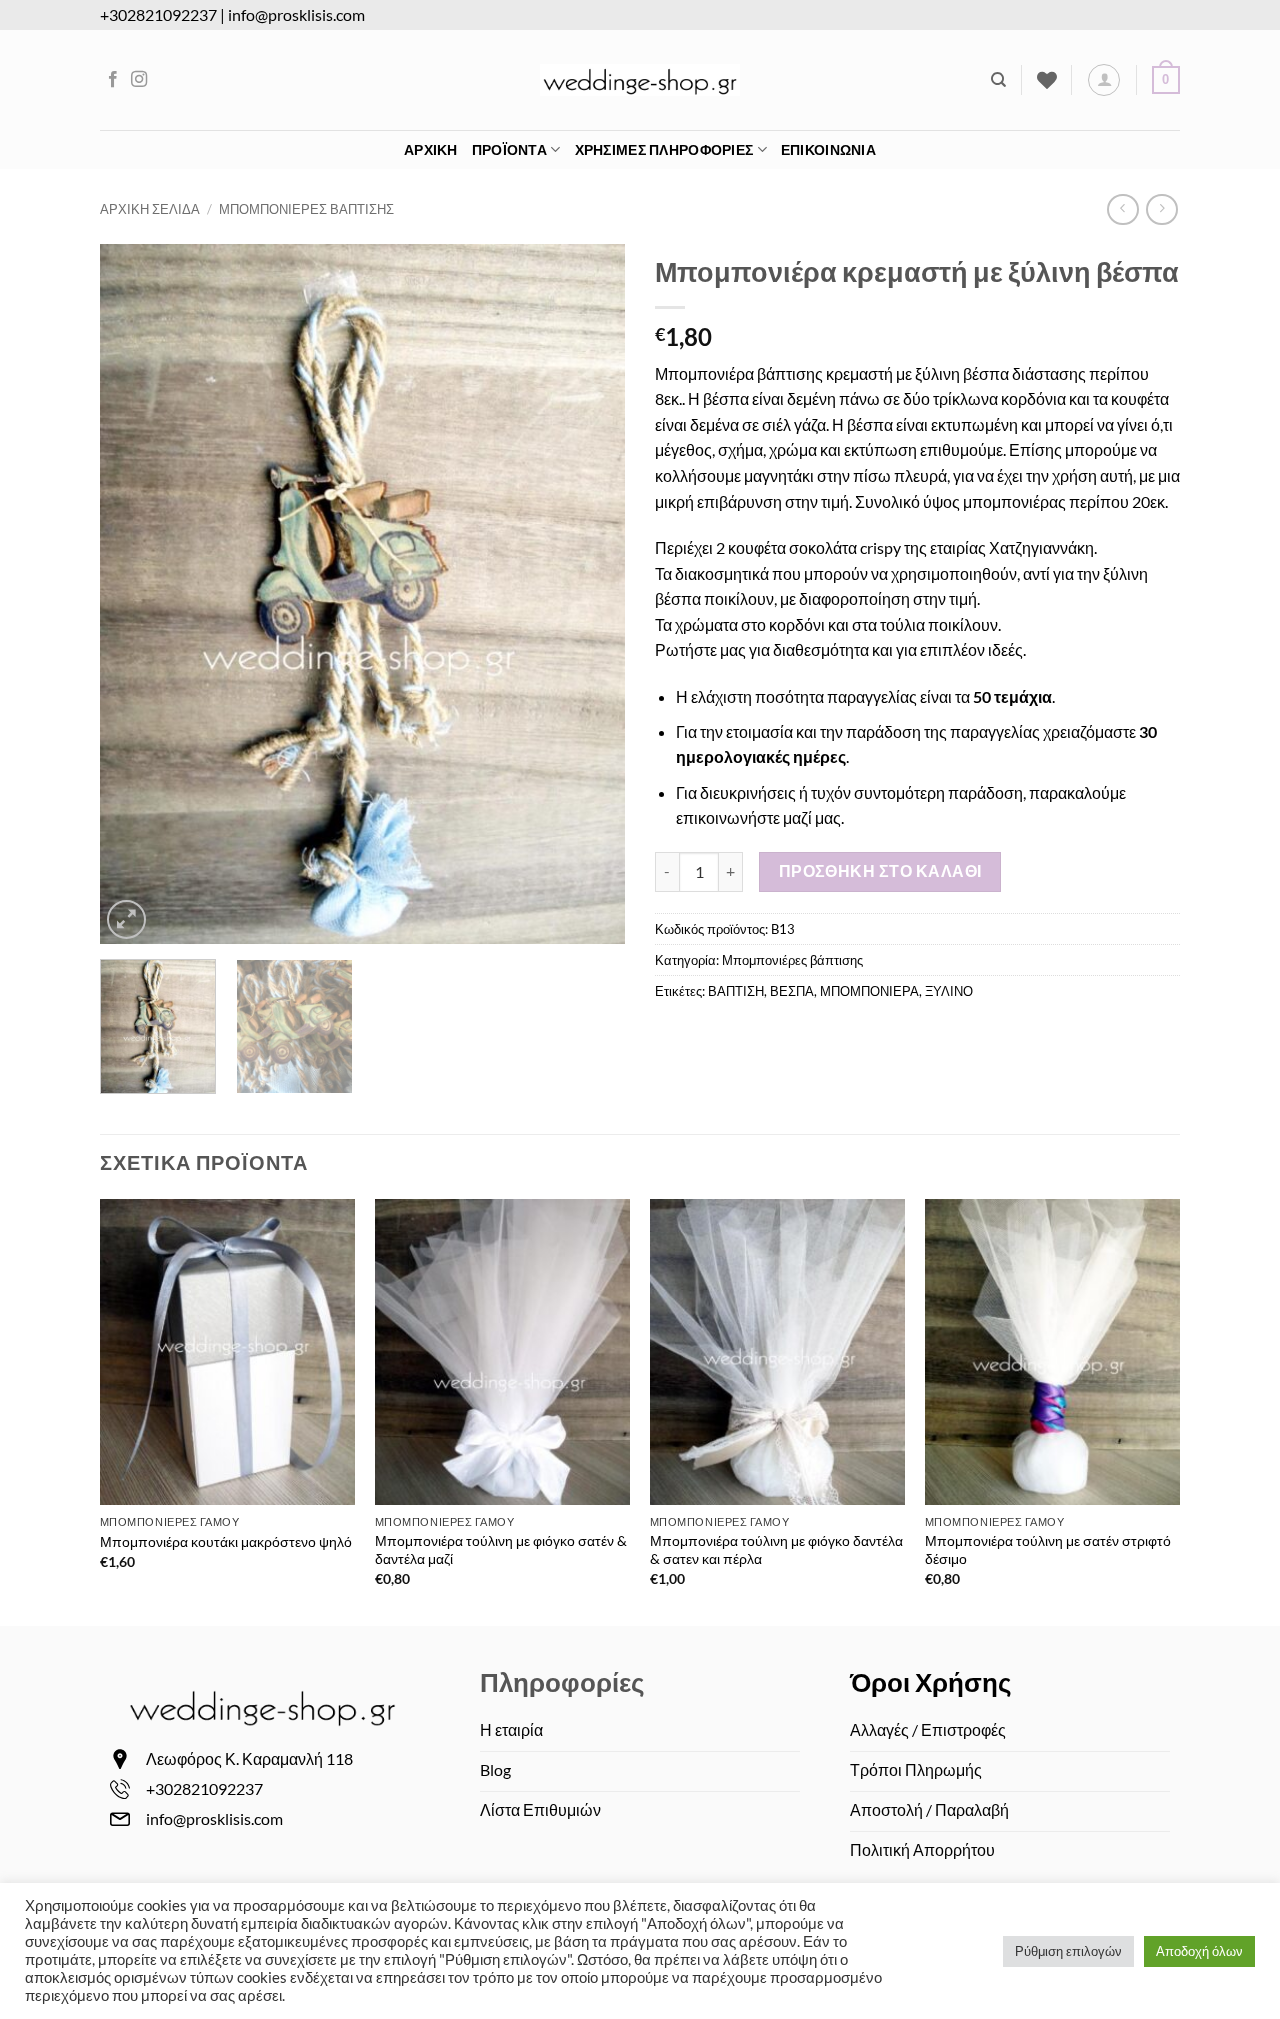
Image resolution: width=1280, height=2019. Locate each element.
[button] (1104, 80)
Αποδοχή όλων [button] (1199, 1951)
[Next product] (1122, 209)
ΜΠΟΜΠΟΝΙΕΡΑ (869, 991)
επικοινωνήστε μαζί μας (758, 817)
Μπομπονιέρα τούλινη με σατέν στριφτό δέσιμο (1048, 1550)
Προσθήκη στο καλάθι (880, 871)
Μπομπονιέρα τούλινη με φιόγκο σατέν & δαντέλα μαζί (501, 1550)
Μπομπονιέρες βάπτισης (306, 209)
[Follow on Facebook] (113, 80)
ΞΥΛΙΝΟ (949, 991)
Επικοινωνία (828, 149)
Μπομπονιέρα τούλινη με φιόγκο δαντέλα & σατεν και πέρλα (776, 1550)
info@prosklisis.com (296, 14)
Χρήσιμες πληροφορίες (664, 149)
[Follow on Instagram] (139, 80)
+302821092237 (158, 14)
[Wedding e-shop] (640, 80)
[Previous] (136, 594)
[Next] (589, 594)
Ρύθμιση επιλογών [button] (1068, 1951)
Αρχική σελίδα (150, 209)
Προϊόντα (509, 149)
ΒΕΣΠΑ (792, 991)
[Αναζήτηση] (998, 80)
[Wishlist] (1047, 80)
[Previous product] (1161, 209)
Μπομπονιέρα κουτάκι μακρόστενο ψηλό (226, 1541)
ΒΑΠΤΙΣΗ (736, 991)
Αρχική (431, 149)
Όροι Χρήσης (931, 1682)
